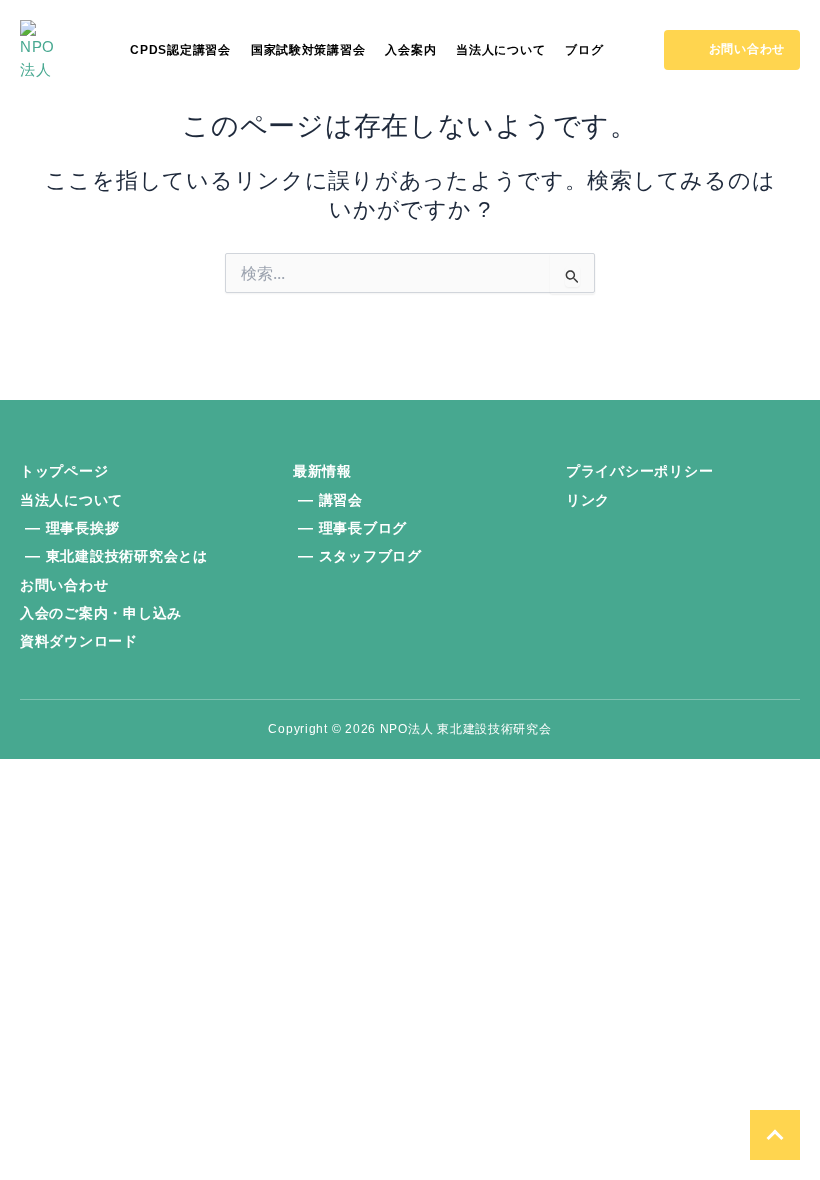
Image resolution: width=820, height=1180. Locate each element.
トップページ (64, 471)
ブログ (584, 49)
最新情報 (322, 471)
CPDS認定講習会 (180, 49)
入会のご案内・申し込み (101, 613)
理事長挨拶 (83, 528)
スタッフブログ (370, 556)
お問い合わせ (64, 585)
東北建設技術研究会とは (127, 556)
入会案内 (410, 49)
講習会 (341, 500)
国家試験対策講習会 (308, 49)
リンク (588, 500)
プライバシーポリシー (639, 471)
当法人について (500, 49)
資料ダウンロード (79, 641)
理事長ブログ (363, 528)
